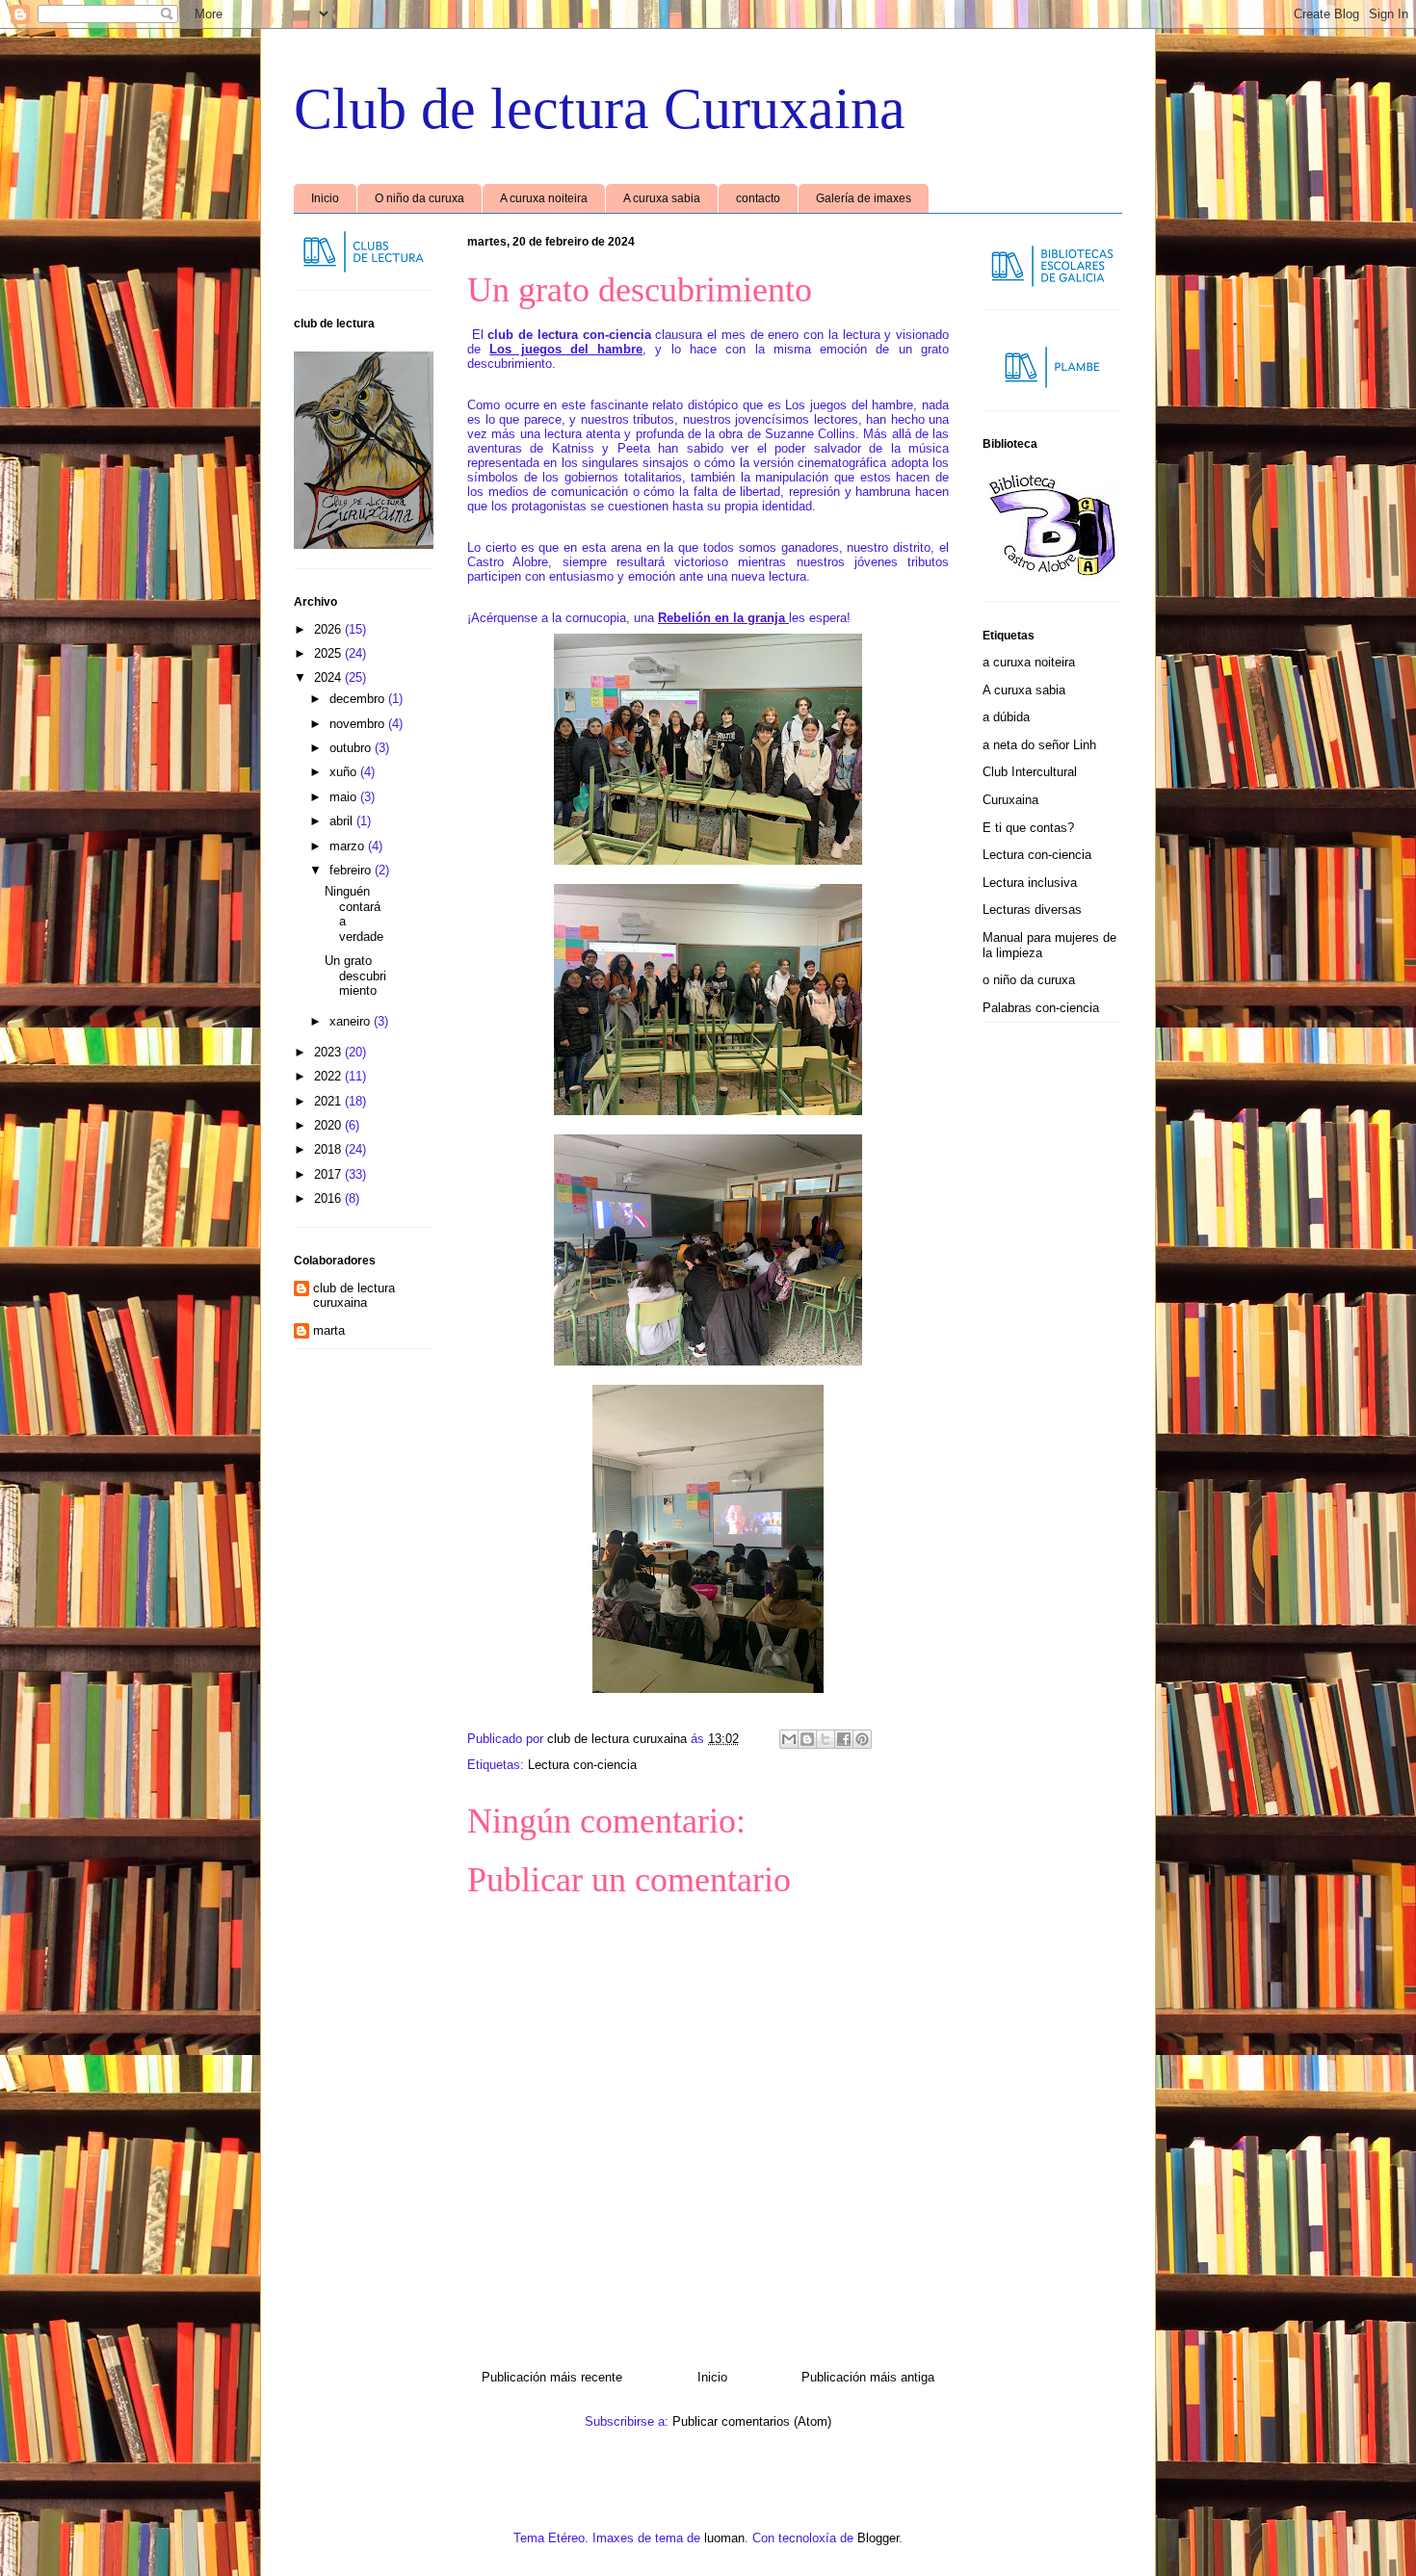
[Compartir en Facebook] (844, 1739)
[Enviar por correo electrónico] (789, 1739)
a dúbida (1006, 717)
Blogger (878, 2538)
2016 (329, 1198)
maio (345, 797)
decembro (359, 699)
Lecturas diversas (1032, 910)
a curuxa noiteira (1029, 662)
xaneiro (352, 1021)
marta (329, 1330)
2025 (329, 653)
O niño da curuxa (420, 198)
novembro (359, 724)
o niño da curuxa (1029, 980)
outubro (352, 748)
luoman (724, 2538)
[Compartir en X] (826, 1739)
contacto (758, 198)
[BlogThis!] (807, 1739)
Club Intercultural (1030, 772)
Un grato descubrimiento (355, 976)
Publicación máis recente (552, 2377)
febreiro (352, 870)
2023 (329, 1052)
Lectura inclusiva (1030, 883)
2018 (329, 1149)
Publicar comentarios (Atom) (752, 2421)
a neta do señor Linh (1039, 745)
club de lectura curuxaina (354, 1296)
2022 (329, 1076)
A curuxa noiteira (544, 198)
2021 (329, 1101)
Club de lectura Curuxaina (600, 109)
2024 (329, 677)
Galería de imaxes (864, 198)
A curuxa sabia (662, 198)
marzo (349, 846)
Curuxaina (1010, 800)
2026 (329, 629)
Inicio (325, 198)
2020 (329, 1125)
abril (343, 821)
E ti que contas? (1028, 828)
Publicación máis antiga (868, 2377)
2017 (329, 1174)
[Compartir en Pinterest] (862, 1739)
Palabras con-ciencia (1041, 1008)
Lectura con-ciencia (582, 1765)
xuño (345, 772)
